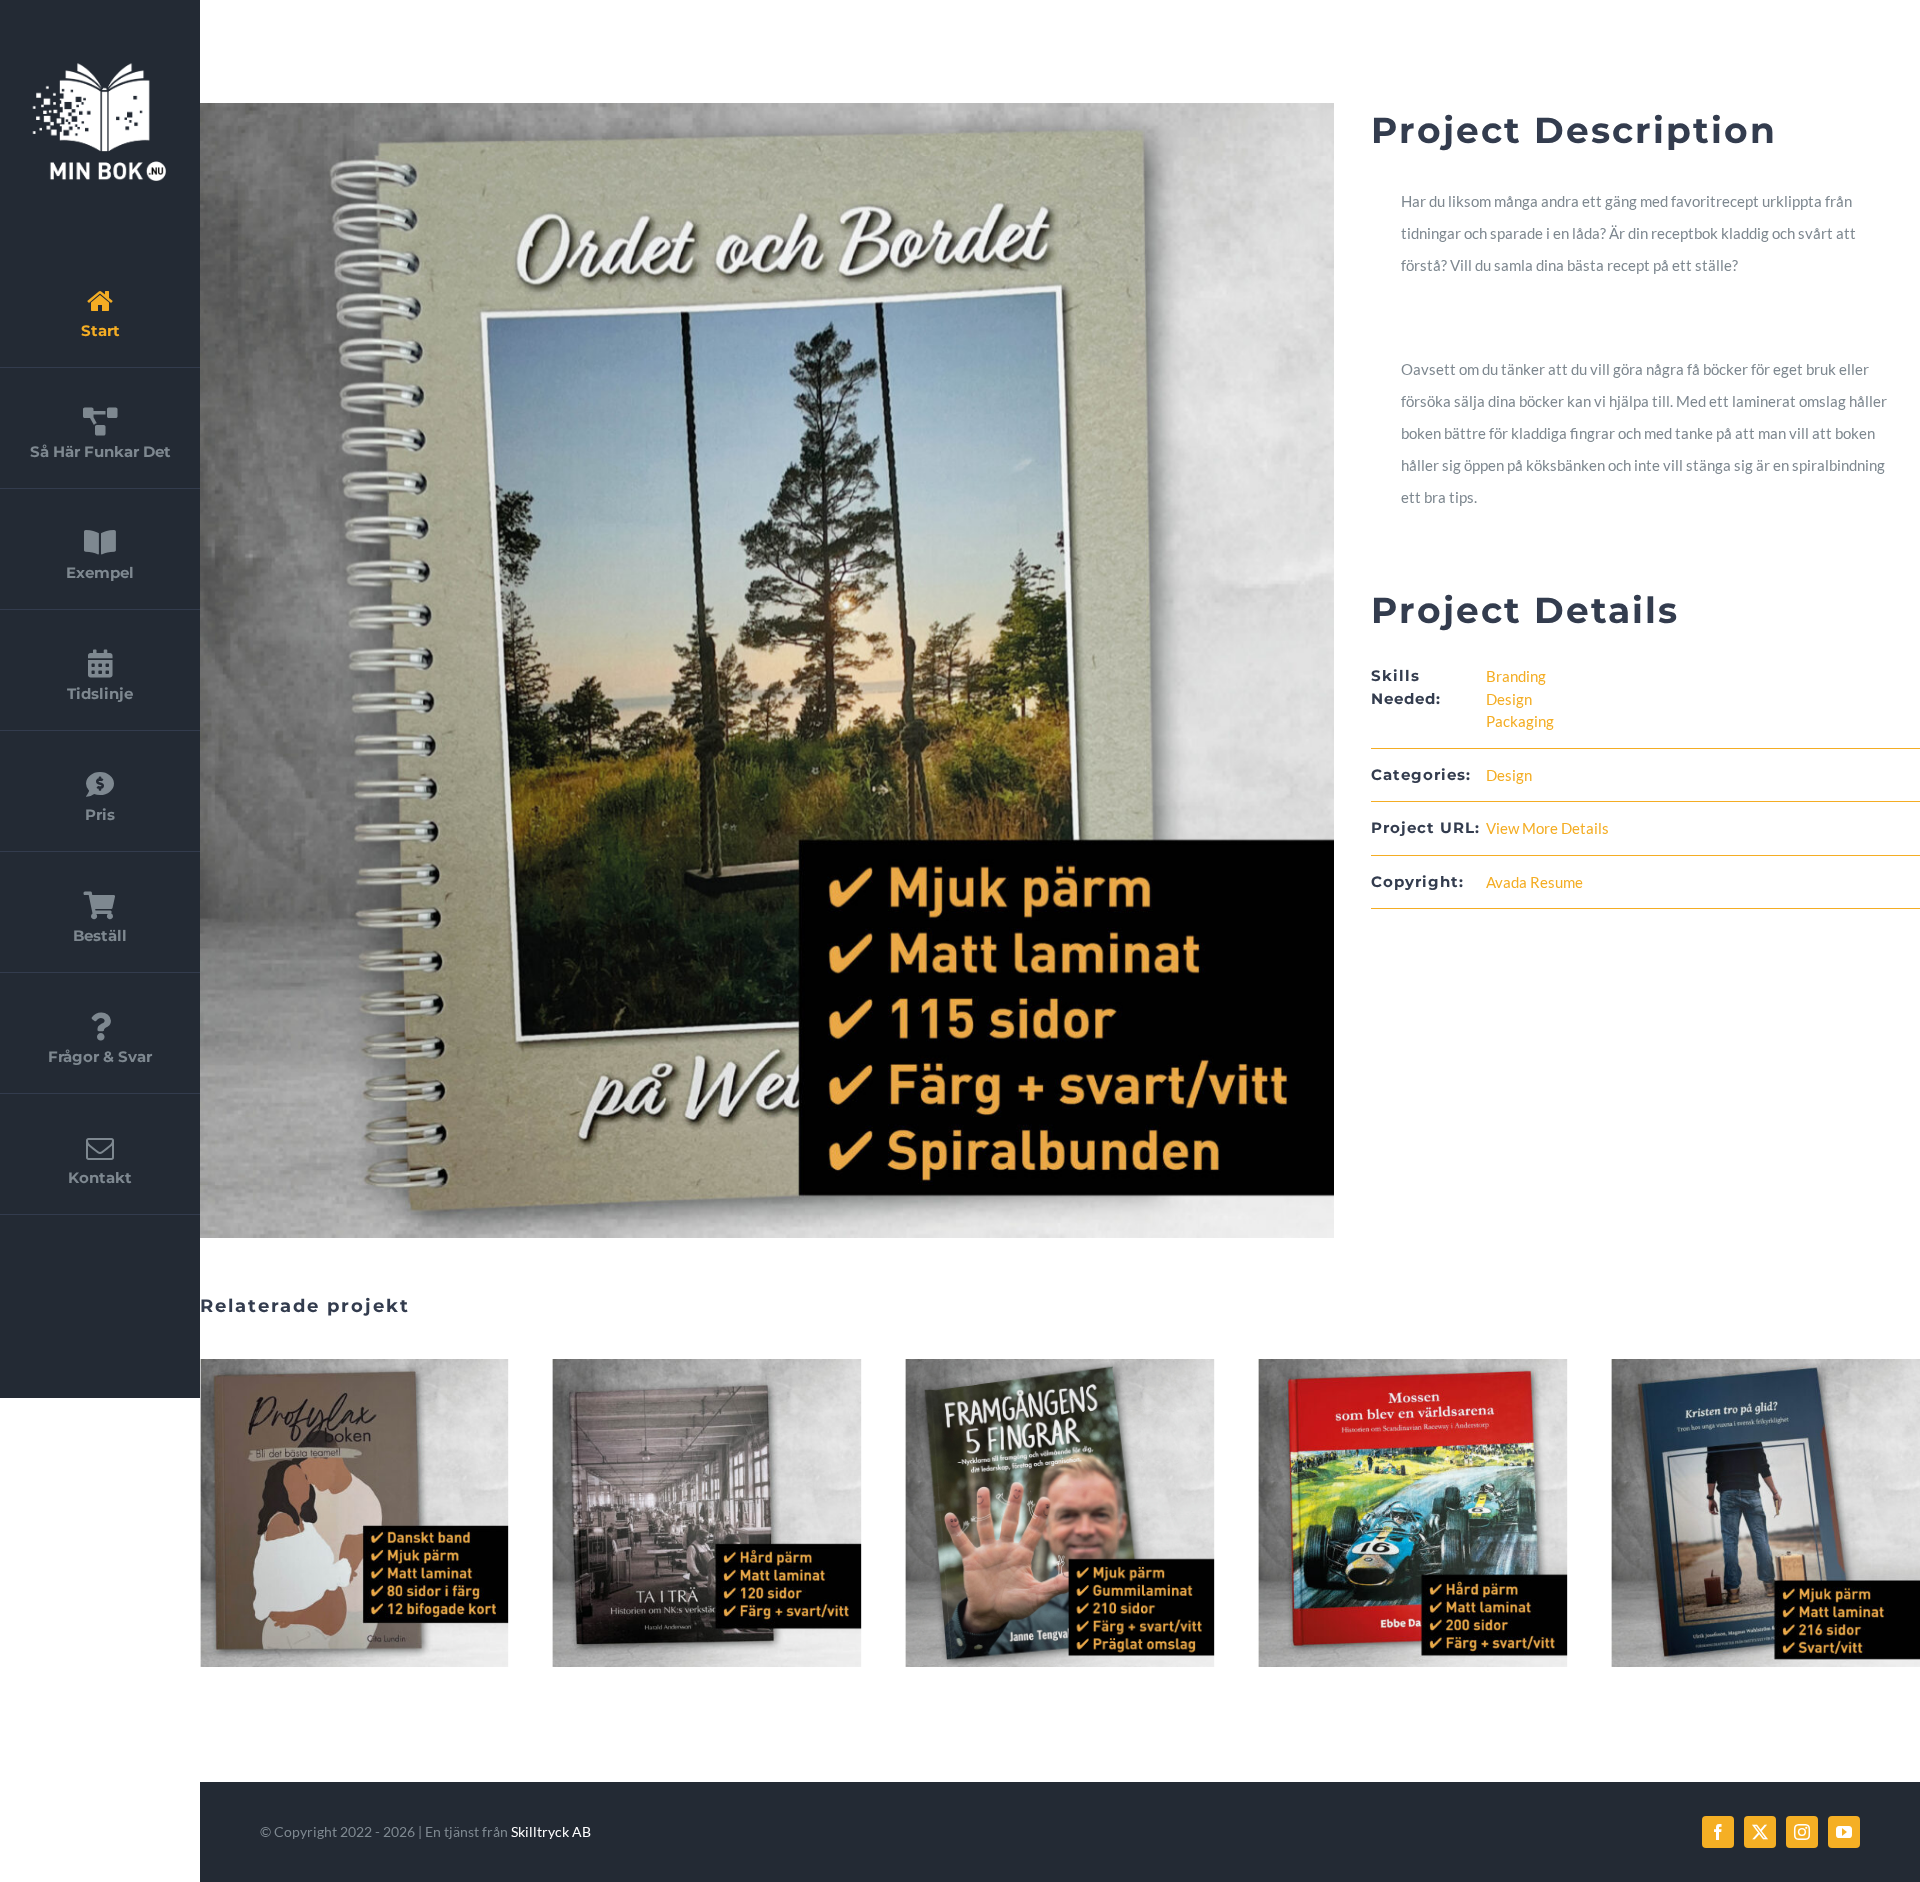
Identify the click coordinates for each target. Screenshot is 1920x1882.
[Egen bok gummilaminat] (707, 1513)
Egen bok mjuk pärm (1390, 1513)
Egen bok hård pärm (332, 1513)
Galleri (377, 1513)
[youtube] (1844, 1832)
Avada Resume (1534, 882)
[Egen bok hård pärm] (354, 1513)
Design (1509, 699)
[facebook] (1718, 1832)
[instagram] (1802, 1832)
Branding (1516, 676)
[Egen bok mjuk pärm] (1412, 1513)
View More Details (1547, 828)
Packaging (1520, 721)
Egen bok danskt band (1743, 1513)
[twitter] (1760, 1832)
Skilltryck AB (551, 1831)
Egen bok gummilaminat (685, 1513)
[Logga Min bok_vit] (100, 67)
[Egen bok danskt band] (1765, 1513)
